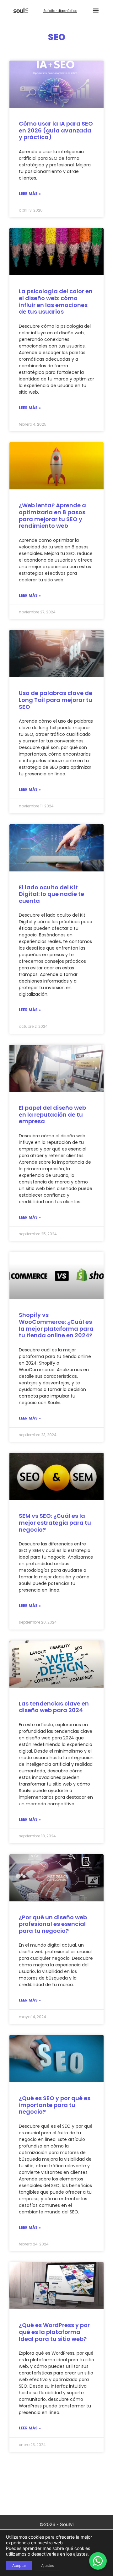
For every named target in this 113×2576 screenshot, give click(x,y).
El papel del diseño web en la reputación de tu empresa (52, 1114)
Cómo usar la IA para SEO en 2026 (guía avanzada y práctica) (56, 130)
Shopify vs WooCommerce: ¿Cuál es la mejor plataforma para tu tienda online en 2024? (56, 1325)
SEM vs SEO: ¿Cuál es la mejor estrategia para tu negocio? (55, 1522)
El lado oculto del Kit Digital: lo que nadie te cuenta (51, 894)
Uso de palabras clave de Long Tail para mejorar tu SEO (56, 700)
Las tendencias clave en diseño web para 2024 (54, 1707)
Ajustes (48, 2565)
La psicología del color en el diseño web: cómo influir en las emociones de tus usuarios (56, 301)
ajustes (80, 2554)
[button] (96, 10)
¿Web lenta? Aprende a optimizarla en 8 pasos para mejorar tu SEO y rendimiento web (52, 515)
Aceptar (19, 2565)
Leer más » (30, 194)
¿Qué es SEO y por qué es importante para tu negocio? (55, 2105)
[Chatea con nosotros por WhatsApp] (98, 2561)
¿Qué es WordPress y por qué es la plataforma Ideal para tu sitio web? (54, 2332)
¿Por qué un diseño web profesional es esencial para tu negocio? (53, 1924)
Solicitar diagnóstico (60, 11)
